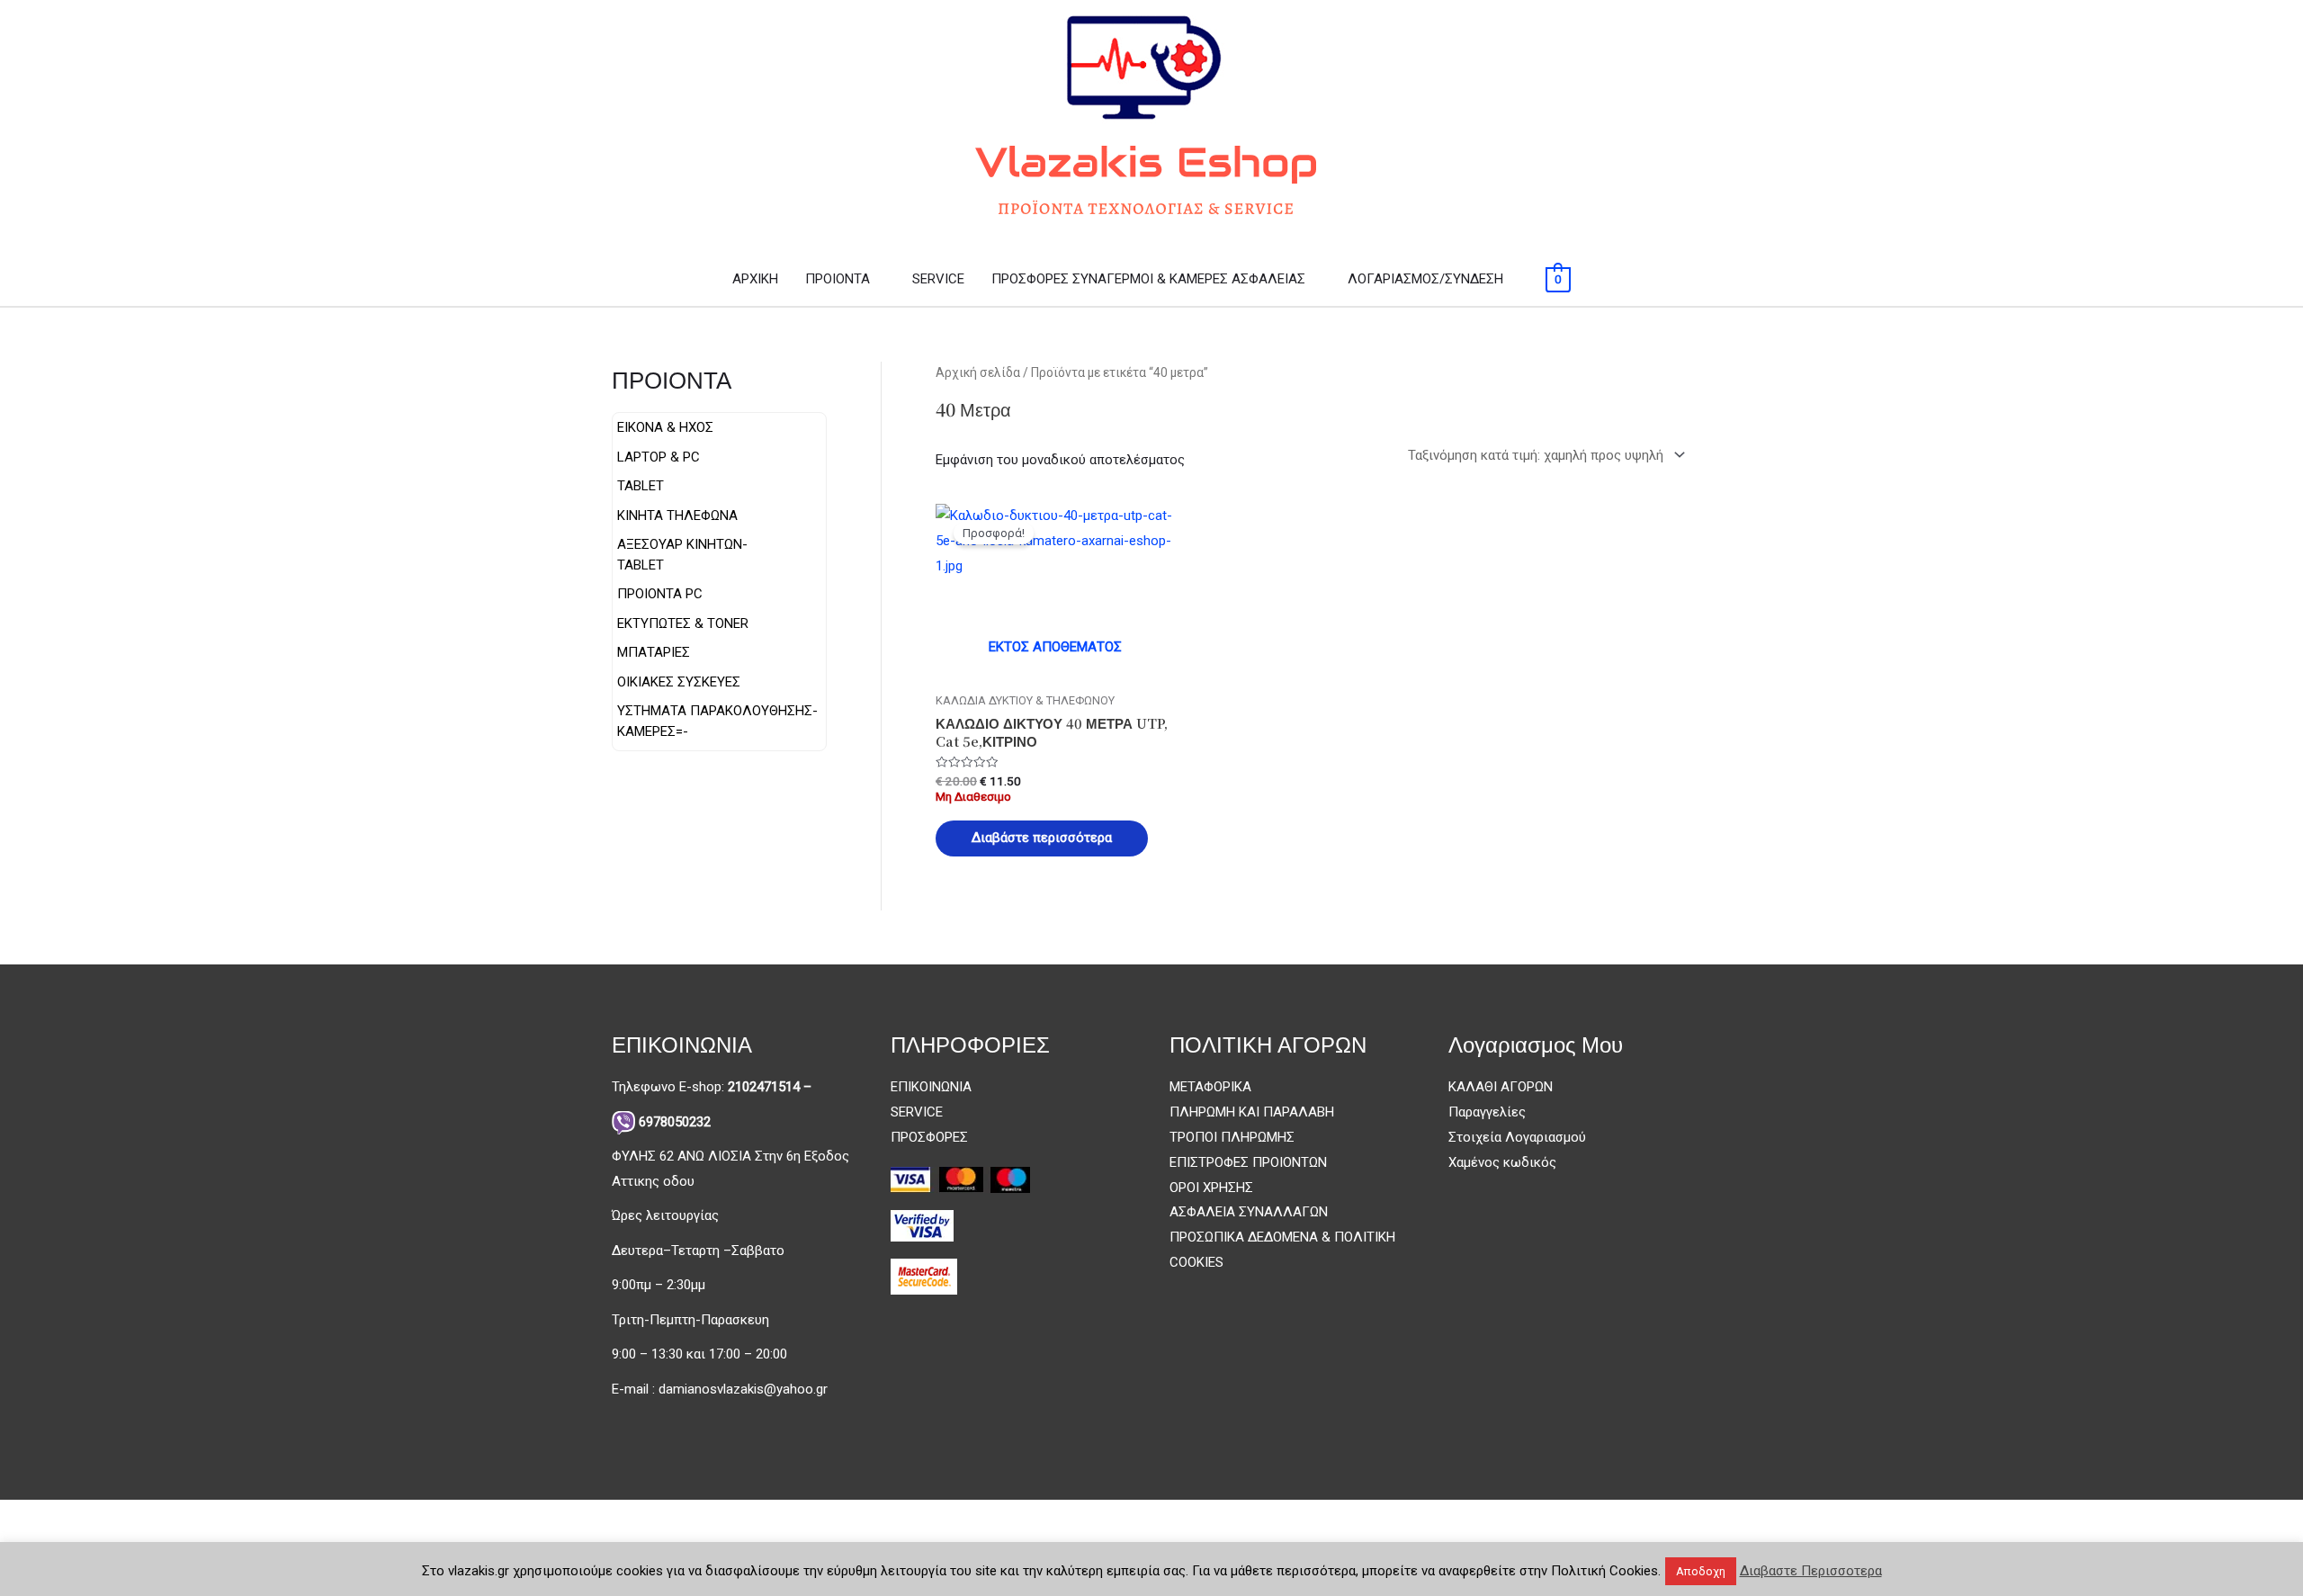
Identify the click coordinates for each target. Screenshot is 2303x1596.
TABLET (641, 486)
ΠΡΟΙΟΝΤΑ (838, 279)
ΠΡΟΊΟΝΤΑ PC (660, 594)
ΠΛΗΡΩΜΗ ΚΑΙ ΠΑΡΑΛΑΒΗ (1252, 1112)
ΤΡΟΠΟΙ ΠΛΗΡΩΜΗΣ (1232, 1137)
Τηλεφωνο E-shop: (712, 1087)
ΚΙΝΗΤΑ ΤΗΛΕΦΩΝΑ (677, 516)
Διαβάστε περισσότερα (1042, 838)
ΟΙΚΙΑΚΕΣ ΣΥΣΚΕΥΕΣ (679, 682)
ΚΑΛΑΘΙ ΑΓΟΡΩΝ (1501, 1087)
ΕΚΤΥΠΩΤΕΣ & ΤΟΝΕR (683, 623)
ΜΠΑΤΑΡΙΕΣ (654, 652)
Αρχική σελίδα (978, 372)
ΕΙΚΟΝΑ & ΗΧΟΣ (665, 427)
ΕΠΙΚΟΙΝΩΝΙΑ (931, 1087)
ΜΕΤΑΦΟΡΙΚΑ (1210, 1087)
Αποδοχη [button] (1701, 1571)
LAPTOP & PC (659, 457)
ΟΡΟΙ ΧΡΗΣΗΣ (1211, 1188)
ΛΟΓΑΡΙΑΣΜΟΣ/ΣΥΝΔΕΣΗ (1425, 279)
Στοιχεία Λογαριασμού (1517, 1137)
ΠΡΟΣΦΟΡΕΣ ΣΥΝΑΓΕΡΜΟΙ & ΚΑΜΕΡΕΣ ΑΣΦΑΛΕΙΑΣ (1148, 279)
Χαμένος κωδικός (1502, 1162)
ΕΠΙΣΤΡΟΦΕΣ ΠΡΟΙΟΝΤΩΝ (1248, 1162)
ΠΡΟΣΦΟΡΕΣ (929, 1137)
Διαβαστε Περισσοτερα (1811, 1571)
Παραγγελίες (1487, 1112)
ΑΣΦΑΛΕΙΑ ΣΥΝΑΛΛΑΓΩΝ (1249, 1212)
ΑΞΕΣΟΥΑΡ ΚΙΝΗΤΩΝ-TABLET (682, 555)
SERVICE (938, 279)
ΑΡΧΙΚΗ (755, 279)
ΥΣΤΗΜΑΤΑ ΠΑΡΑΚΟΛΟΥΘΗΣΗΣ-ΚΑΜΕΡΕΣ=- (717, 721)
